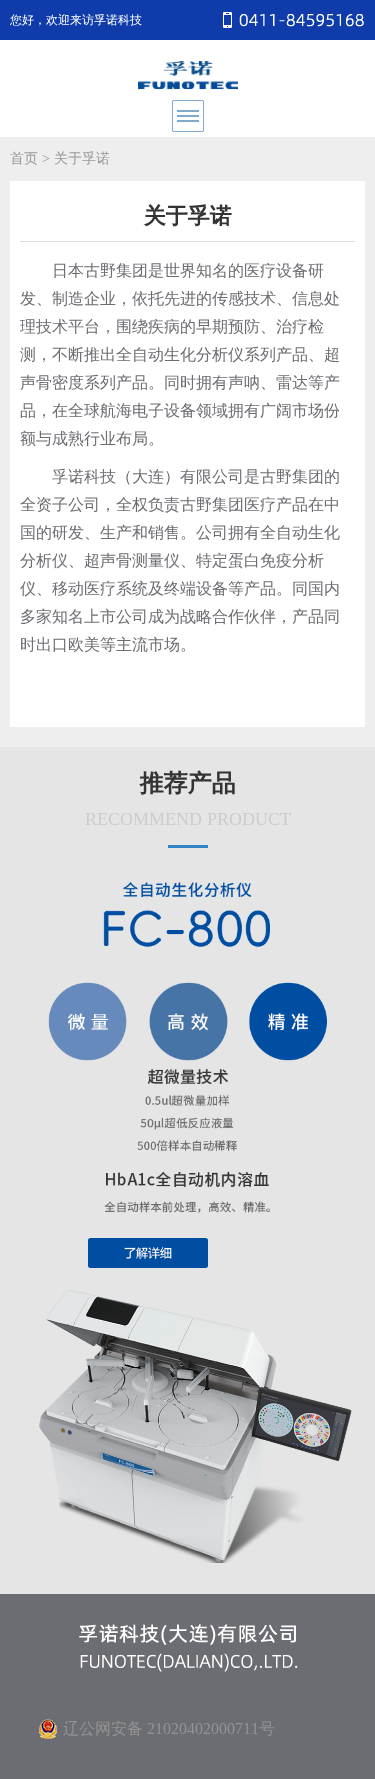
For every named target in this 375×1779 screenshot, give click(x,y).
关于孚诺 (82, 158)
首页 (24, 158)
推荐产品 (188, 799)
